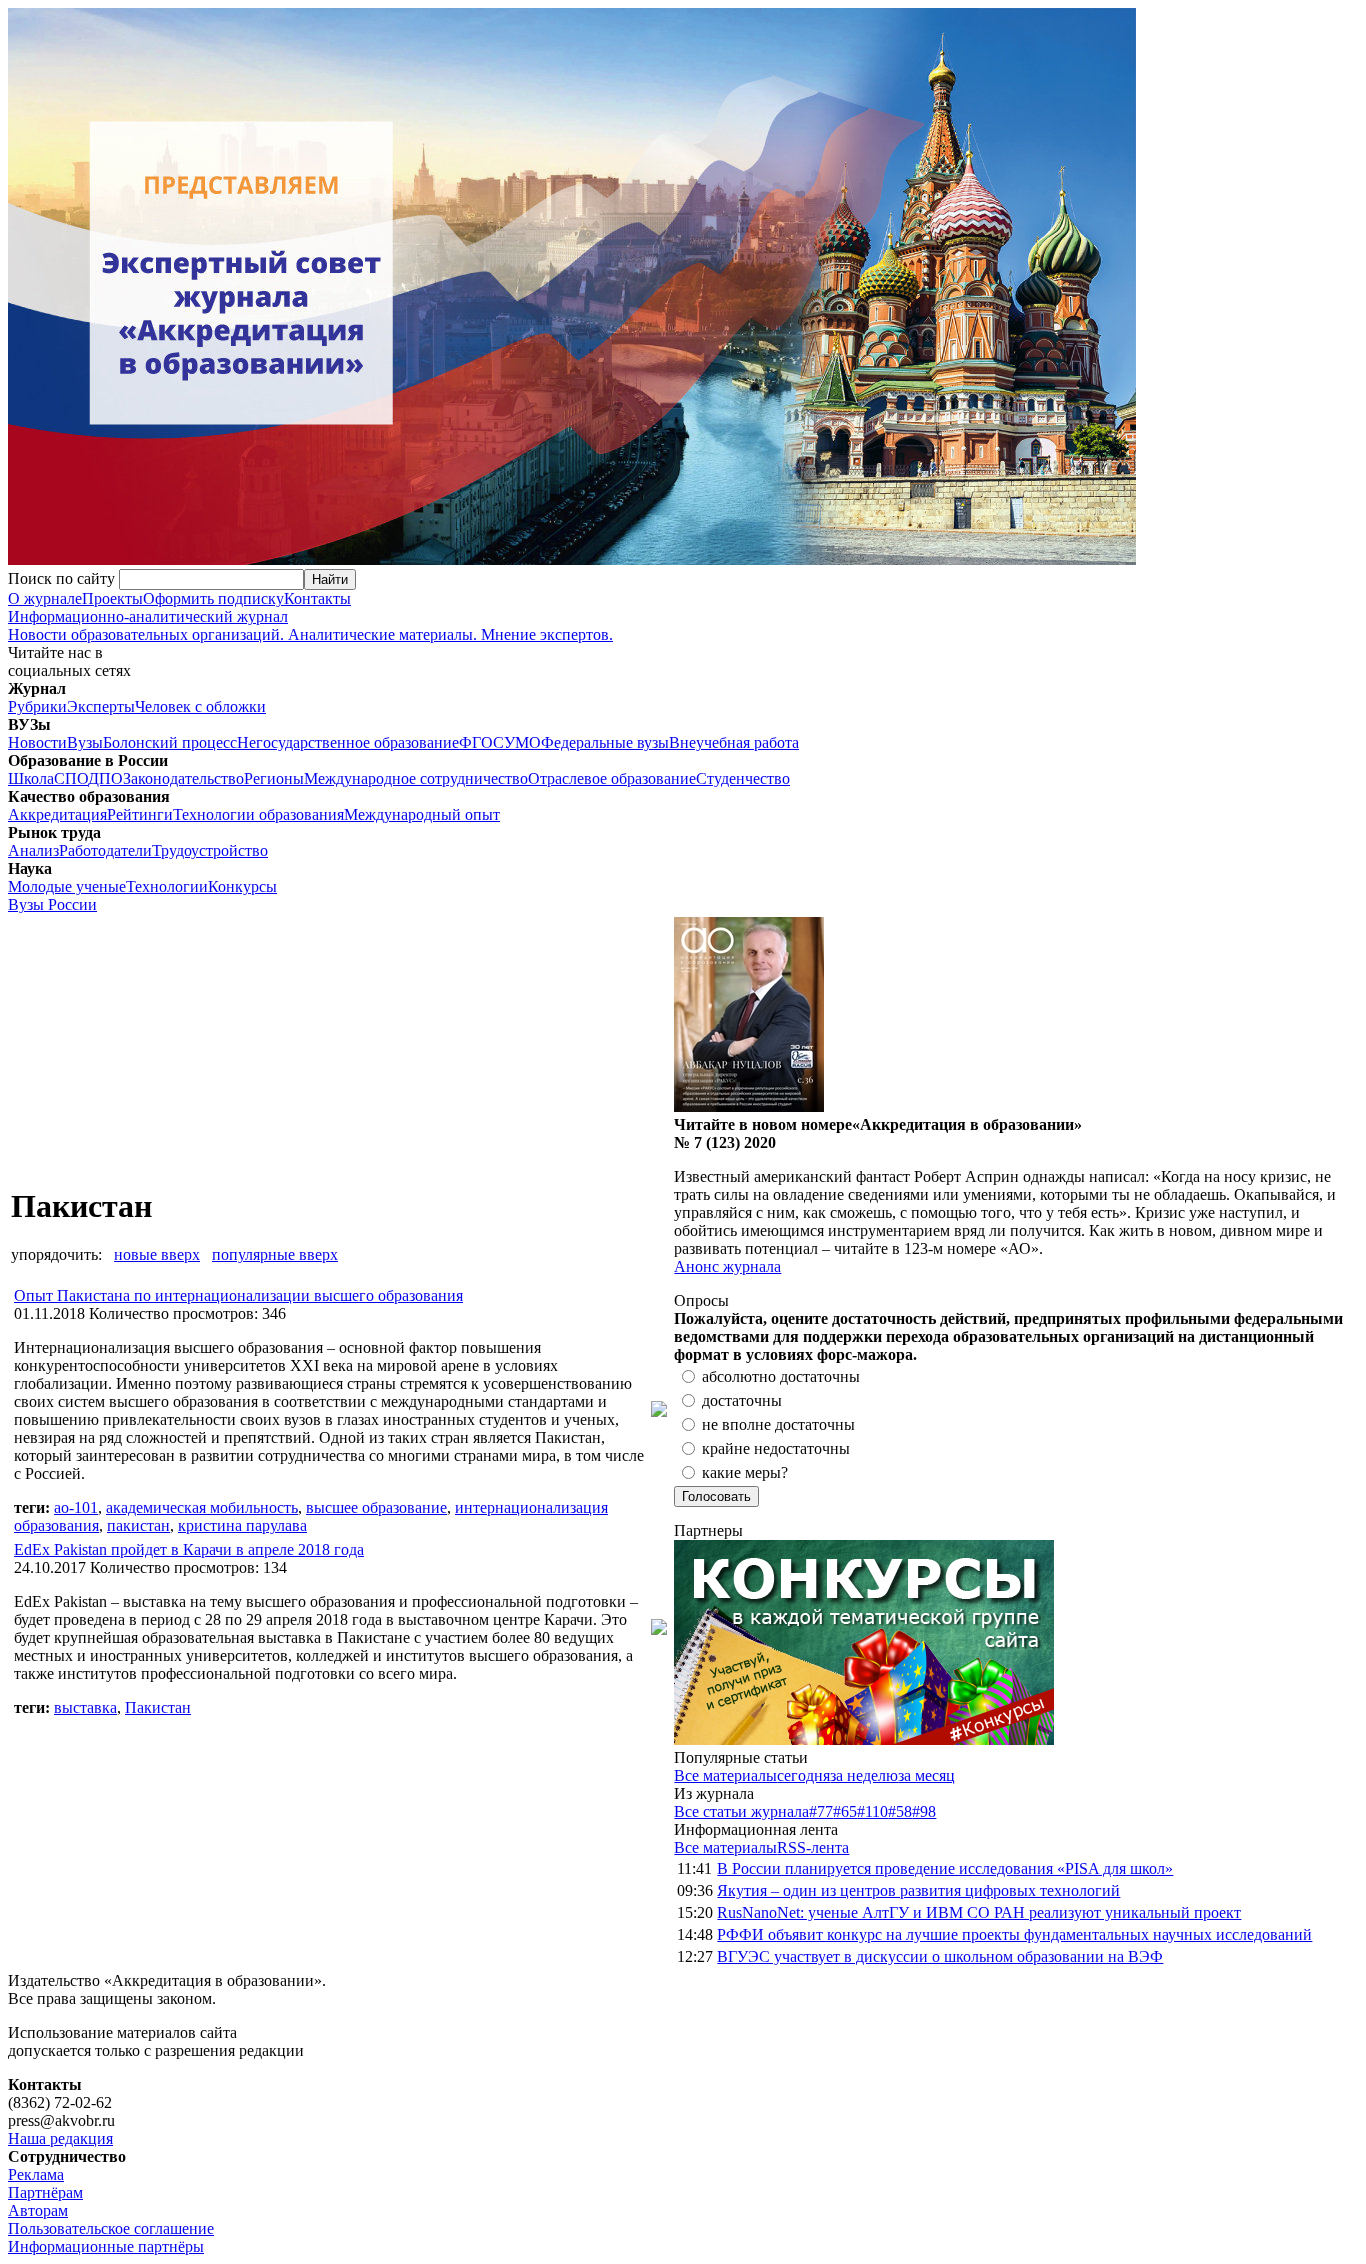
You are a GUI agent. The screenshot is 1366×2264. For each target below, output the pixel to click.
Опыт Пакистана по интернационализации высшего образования (238, 1295)
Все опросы (1315, 1300)
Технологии (167, 886)
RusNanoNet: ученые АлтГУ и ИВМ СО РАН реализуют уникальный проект (979, 1912)
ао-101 (76, 1507)
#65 (845, 1811)
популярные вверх (275, 1254)
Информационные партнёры (106, 2246)
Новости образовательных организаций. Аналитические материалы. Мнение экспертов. (310, 625)
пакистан (138, 1525)
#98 (924, 1811)
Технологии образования (258, 814)
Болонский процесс (170, 742)
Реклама (36, 2174)
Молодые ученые (67, 886)
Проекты (112, 598)
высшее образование (376, 1507)
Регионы (274, 778)
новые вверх (157, 1254)
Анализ (33, 850)
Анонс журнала (727, 1266)
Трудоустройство (210, 850)
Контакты (317, 598)
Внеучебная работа (734, 742)
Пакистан (158, 1707)
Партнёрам (45, 2192)
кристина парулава (242, 1525)
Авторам (38, 2210)
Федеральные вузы (605, 742)
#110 (872, 1811)
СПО (71, 778)
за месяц (926, 1775)
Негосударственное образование (348, 742)
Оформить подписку (213, 598)
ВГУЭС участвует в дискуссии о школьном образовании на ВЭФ (940, 1956)
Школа (31, 778)
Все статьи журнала (741, 1811)
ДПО (105, 778)
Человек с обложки (200, 706)
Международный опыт (422, 814)
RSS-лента (813, 1847)
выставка (85, 1707)
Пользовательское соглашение (111, 2228)
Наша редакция (60, 2138)
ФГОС (481, 742)
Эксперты (101, 706)
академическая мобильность (202, 1507)
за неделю (864, 1775)
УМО (522, 742)
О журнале (45, 598)
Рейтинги (140, 814)
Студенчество (743, 778)
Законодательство (183, 778)
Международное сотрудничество (416, 778)
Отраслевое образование (612, 778)
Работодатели (105, 850)
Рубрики (37, 706)
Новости (37, 742)
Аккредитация (57, 814)
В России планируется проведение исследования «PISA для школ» (945, 1868)
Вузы (85, 742)
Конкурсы (242, 886)
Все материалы (725, 1775)
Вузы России (52, 904)
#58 (900, 1811)
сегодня (803, 1775)
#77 (821, 1811)
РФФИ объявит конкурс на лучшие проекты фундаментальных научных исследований (1014, 1934)
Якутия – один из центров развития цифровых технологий (918, 1890)
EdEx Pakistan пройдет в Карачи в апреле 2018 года (189, 1549)
